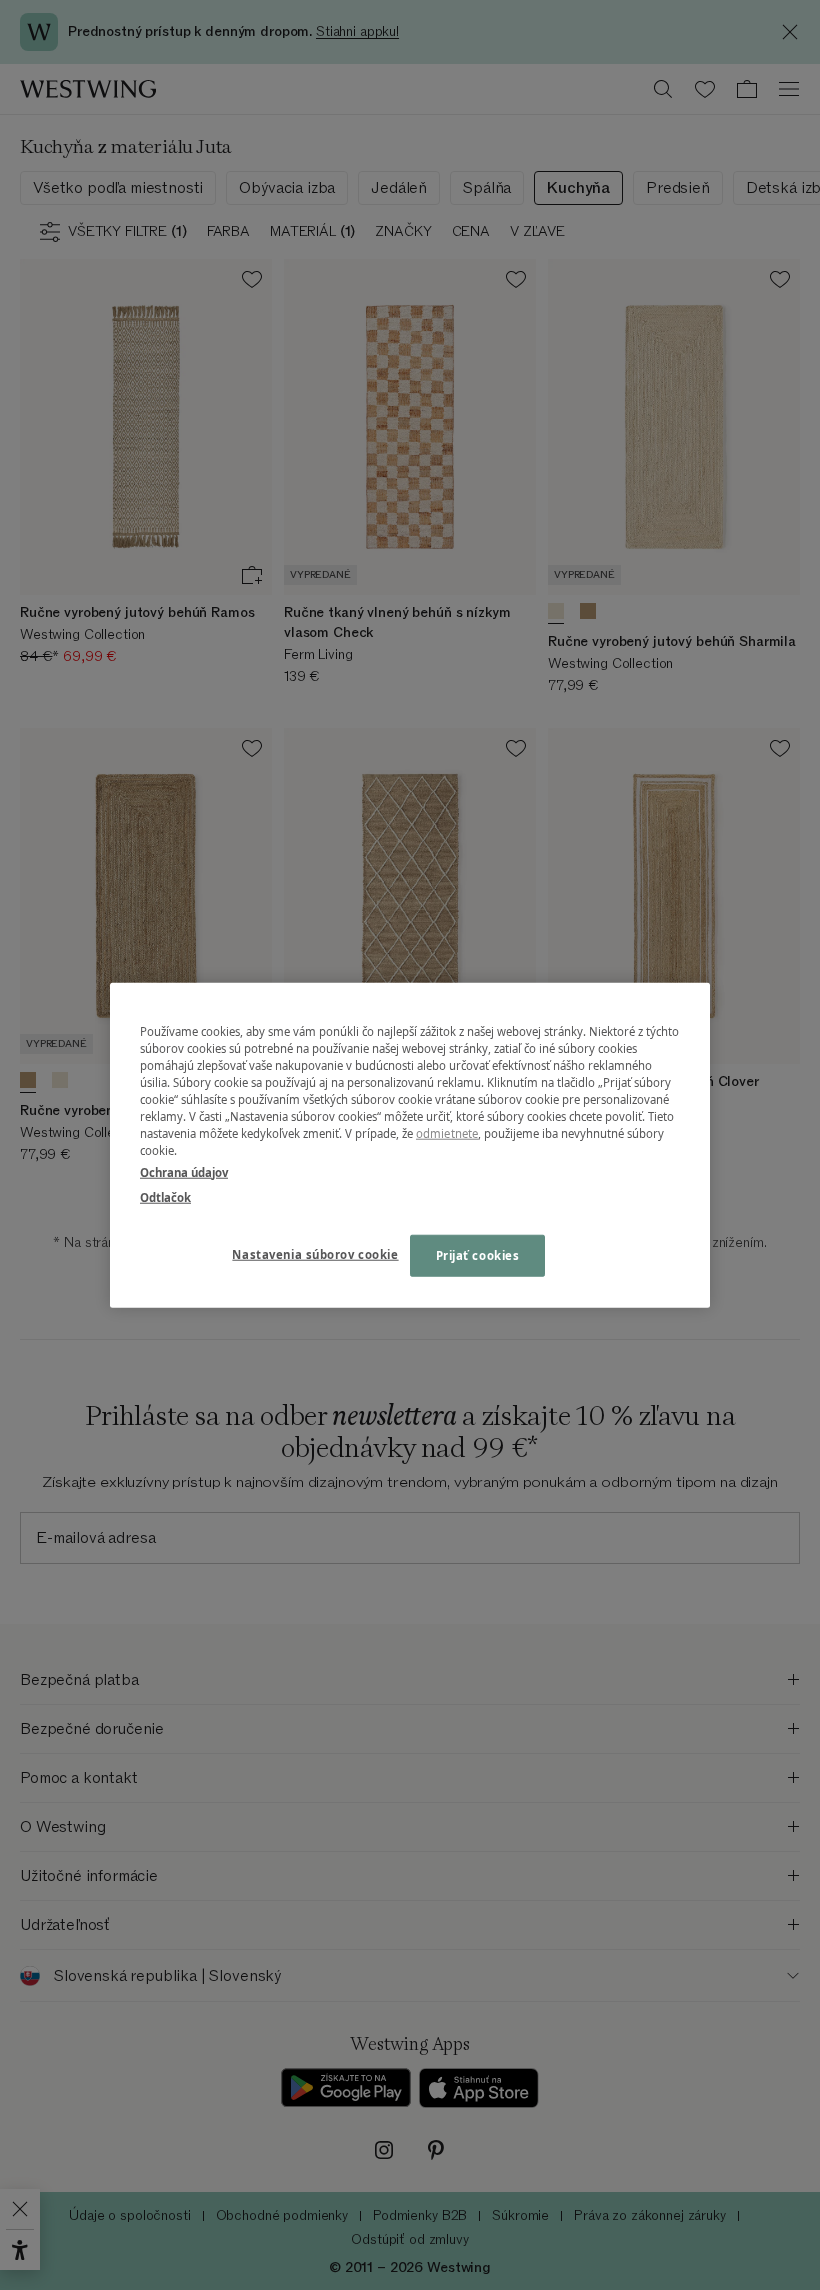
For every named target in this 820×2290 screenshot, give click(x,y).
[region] (410, 1145)
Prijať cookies (478, 1254)
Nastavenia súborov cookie (315, 1253)
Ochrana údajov (184, 1171)
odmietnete (447, 1133)
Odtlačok (165, 1196)
